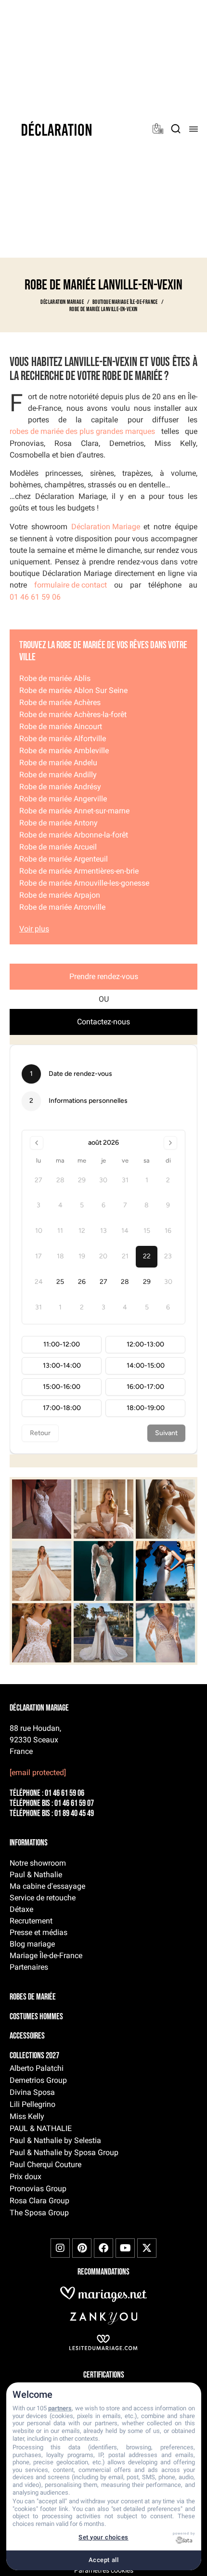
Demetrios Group (38, 2080)
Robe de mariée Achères (60, 702)
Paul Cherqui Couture (45, 2164)
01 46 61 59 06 (35, 597)
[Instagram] (60, 2248)
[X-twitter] (147, 2248)
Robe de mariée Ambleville (64, 751)
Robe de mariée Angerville (63, 799)
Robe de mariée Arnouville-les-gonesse (84, 883)
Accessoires (27, 2036)
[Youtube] (125, 2248)
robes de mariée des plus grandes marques (82, 431)
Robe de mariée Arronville (62, 907)
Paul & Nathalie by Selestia (55, 2140)
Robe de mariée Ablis (55, 678)
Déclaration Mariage (106, 527)
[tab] (103, 977)
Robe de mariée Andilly (58, 775)
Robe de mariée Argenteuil (64, 859)
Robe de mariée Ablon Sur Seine (73, 690)
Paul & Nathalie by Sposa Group (64, 2152)
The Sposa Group (39, 2213)
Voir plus (34, 929)
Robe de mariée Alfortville (63, 739)
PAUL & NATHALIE (41, 2128)
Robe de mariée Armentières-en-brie (79, 871)
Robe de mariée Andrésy (60, 787)
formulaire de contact (71, 585)
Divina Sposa (32, 2092)
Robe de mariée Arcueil (58, 847)
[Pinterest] (82, 2248)
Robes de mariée (33, 1997)
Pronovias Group (38, 2189)
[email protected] (38, 1772)
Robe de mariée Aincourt (61, 726)
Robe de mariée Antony (58, 823)
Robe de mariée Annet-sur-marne (74, 811)
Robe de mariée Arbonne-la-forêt (74, 835)
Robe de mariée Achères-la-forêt (73, 714)
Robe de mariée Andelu (58, 763)
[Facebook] (103, 2248)
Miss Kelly (27, 2116)
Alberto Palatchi (37, 2068)
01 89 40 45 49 (74, 1814)
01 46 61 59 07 (74, 1804)
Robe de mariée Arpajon (60, 895)
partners (60, 2408)
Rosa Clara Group (39, 2201)
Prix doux (26, 2177)
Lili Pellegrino (32, 2104)
